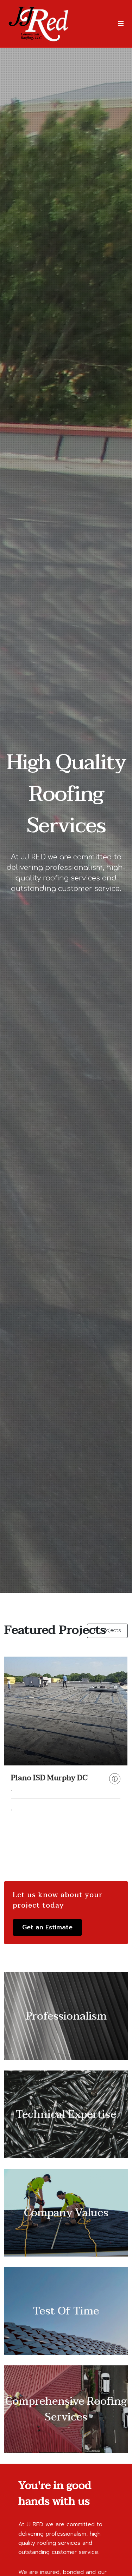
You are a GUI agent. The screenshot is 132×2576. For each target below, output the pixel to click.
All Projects (107, 1630)
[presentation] (14, 1755)
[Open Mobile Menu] (121, 24)
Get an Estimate (47, 1927)
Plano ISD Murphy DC (49, 1778)
